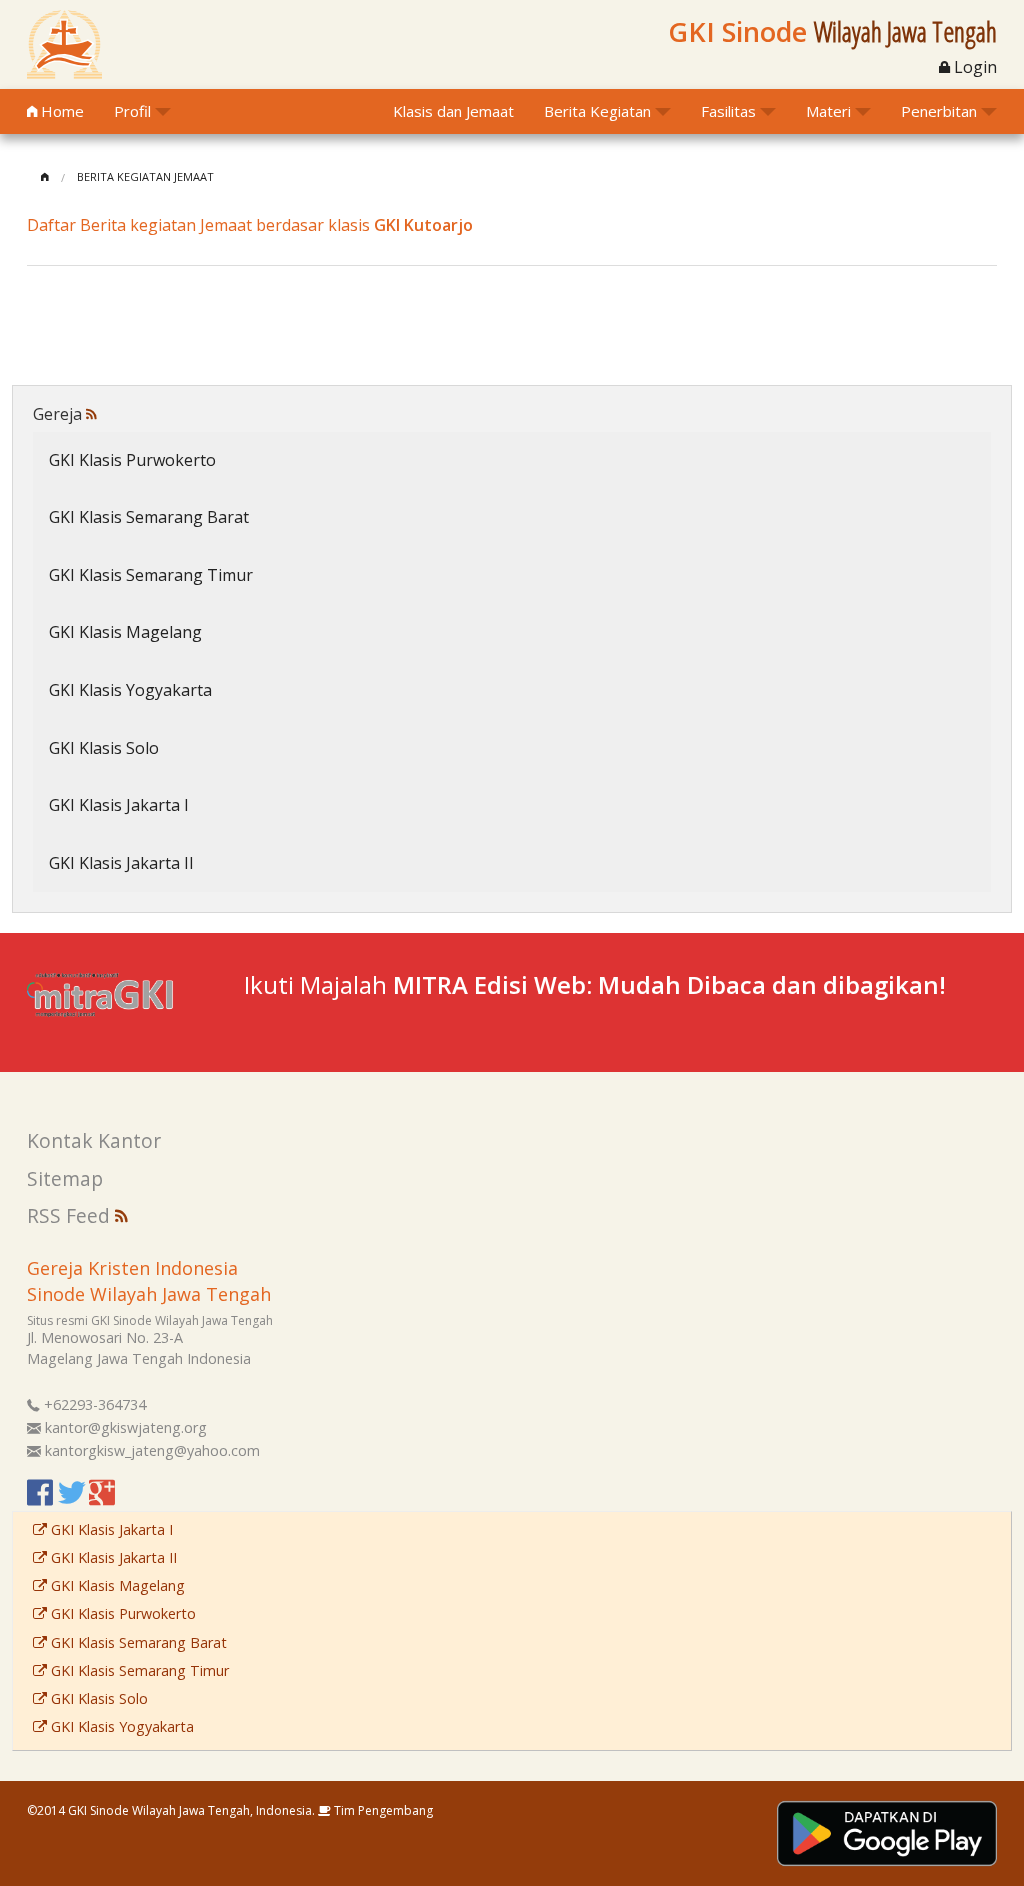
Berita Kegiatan (597, 111)
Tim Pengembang (382, 1810)
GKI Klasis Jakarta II (121, 863)
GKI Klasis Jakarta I (119, 805)
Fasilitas (728, 111)
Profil (132, 111)
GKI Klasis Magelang (125, 632)
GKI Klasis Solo (104, 748)
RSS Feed (71, 1215)
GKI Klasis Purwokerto (132, 460)
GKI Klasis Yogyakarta (130, 690)
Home (60, 111)
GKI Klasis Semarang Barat (149, 517)
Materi (828, 111)
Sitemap (65, 1178)
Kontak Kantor (94, 1140)
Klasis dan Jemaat (453, 111)
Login (973, 67)
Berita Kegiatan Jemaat (145, 176)
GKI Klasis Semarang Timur (151, 575)
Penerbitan (939, 111)
